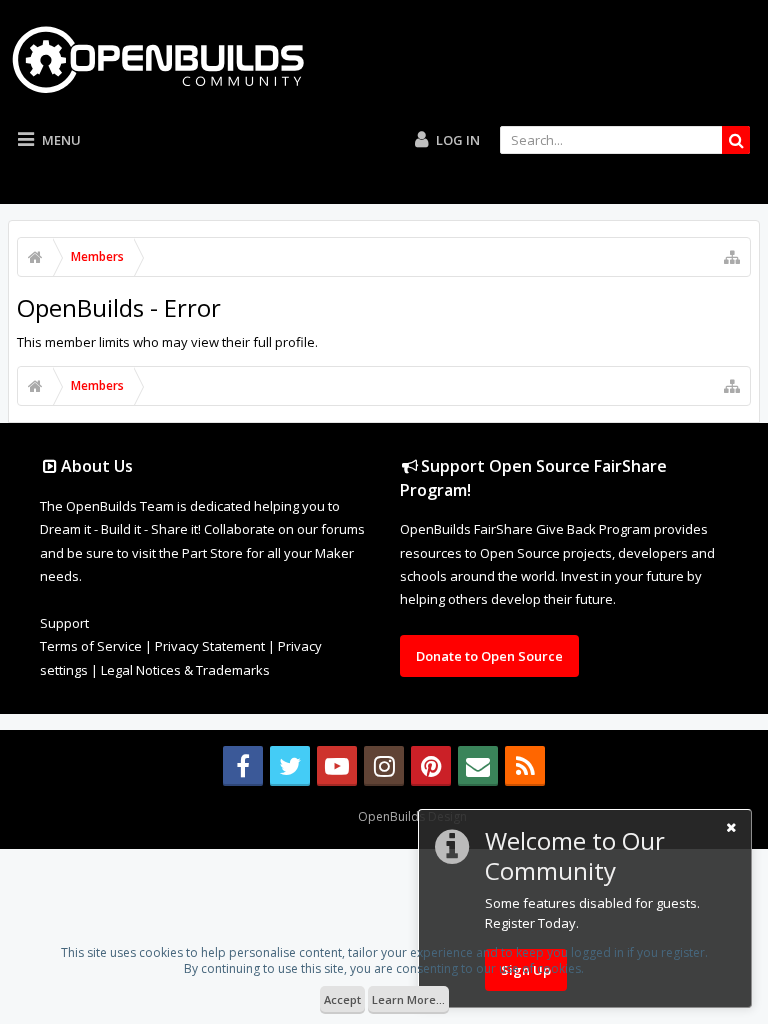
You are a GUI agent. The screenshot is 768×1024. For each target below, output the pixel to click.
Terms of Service (91, 646)
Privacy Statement (210, 646)
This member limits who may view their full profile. (167, 342)
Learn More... (408, 999)
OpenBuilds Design (412, 816)
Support (64, 623)
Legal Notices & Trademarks (185, 670)
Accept (342, 999)
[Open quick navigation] (732, 257)
